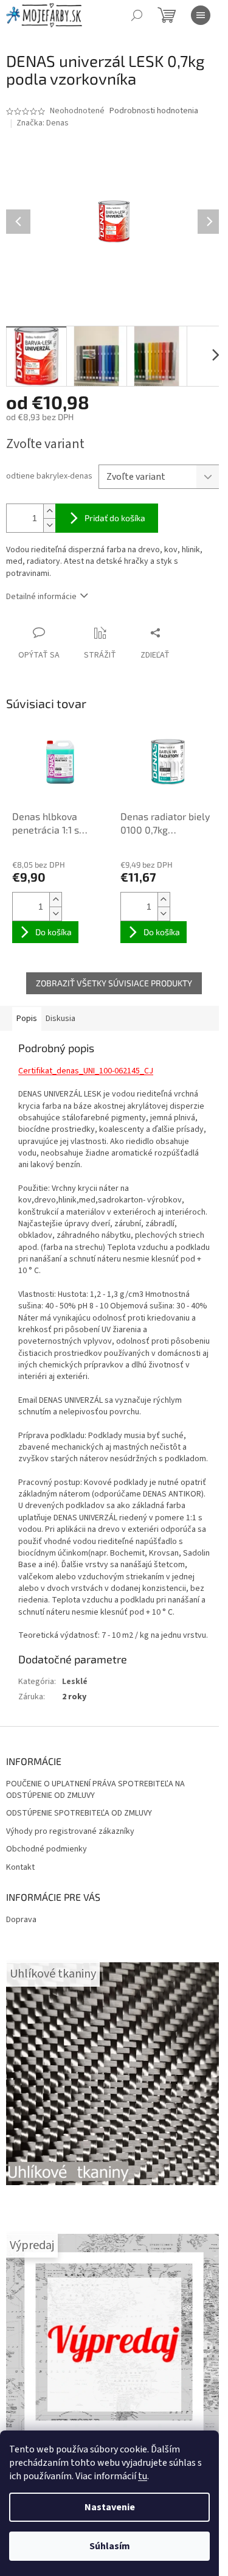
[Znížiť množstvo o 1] (49, 525)
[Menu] (201, 15)
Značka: (43, 123)
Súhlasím (110, 2546)
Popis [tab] (27, 1019)
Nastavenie (110, 2507)
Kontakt (20, 1868)
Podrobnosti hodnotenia (154, 111)
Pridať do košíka (115, 518)
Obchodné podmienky (47, 1849)
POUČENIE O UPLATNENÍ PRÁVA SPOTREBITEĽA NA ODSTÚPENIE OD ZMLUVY (95, 1790)
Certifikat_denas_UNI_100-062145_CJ (86, 1071)
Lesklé (75, 1682)
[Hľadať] (137, 15)
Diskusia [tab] (60, 1019)
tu (143, 2476)
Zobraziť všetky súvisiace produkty (114, 983)
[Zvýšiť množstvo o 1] (49, 511)
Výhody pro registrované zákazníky (70, 1832)
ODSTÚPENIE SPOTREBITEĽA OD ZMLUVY (79, 1813)
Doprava (21, 1920)
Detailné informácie (41, 597)
